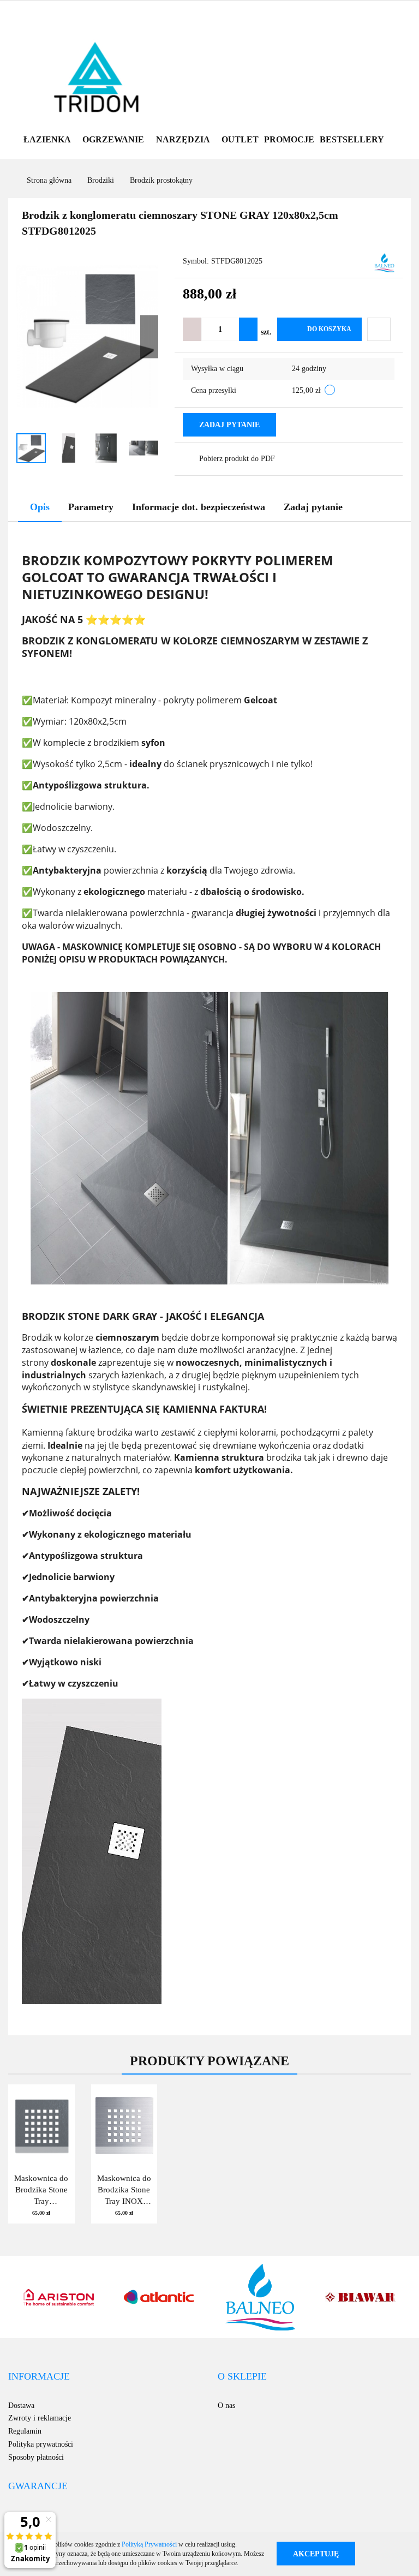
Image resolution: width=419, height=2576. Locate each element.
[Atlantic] (59, 2297)
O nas (226, 2405)
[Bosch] (361, 2297)
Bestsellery (352, 139)
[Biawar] (260, 2297)
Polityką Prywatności (149, 2544)
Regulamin (25, 2431)
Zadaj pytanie (229, 425)
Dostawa (21, 2405)
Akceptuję (316, 2554)
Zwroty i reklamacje (40, 2418)
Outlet (240, 139)
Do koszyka (329, 329)
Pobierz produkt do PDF (237, 459)
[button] (39, 2377)
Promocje (289, 139)
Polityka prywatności (41, 2444)
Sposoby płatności (36, 2457)
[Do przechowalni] (379, 329)
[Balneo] (384, 262)
